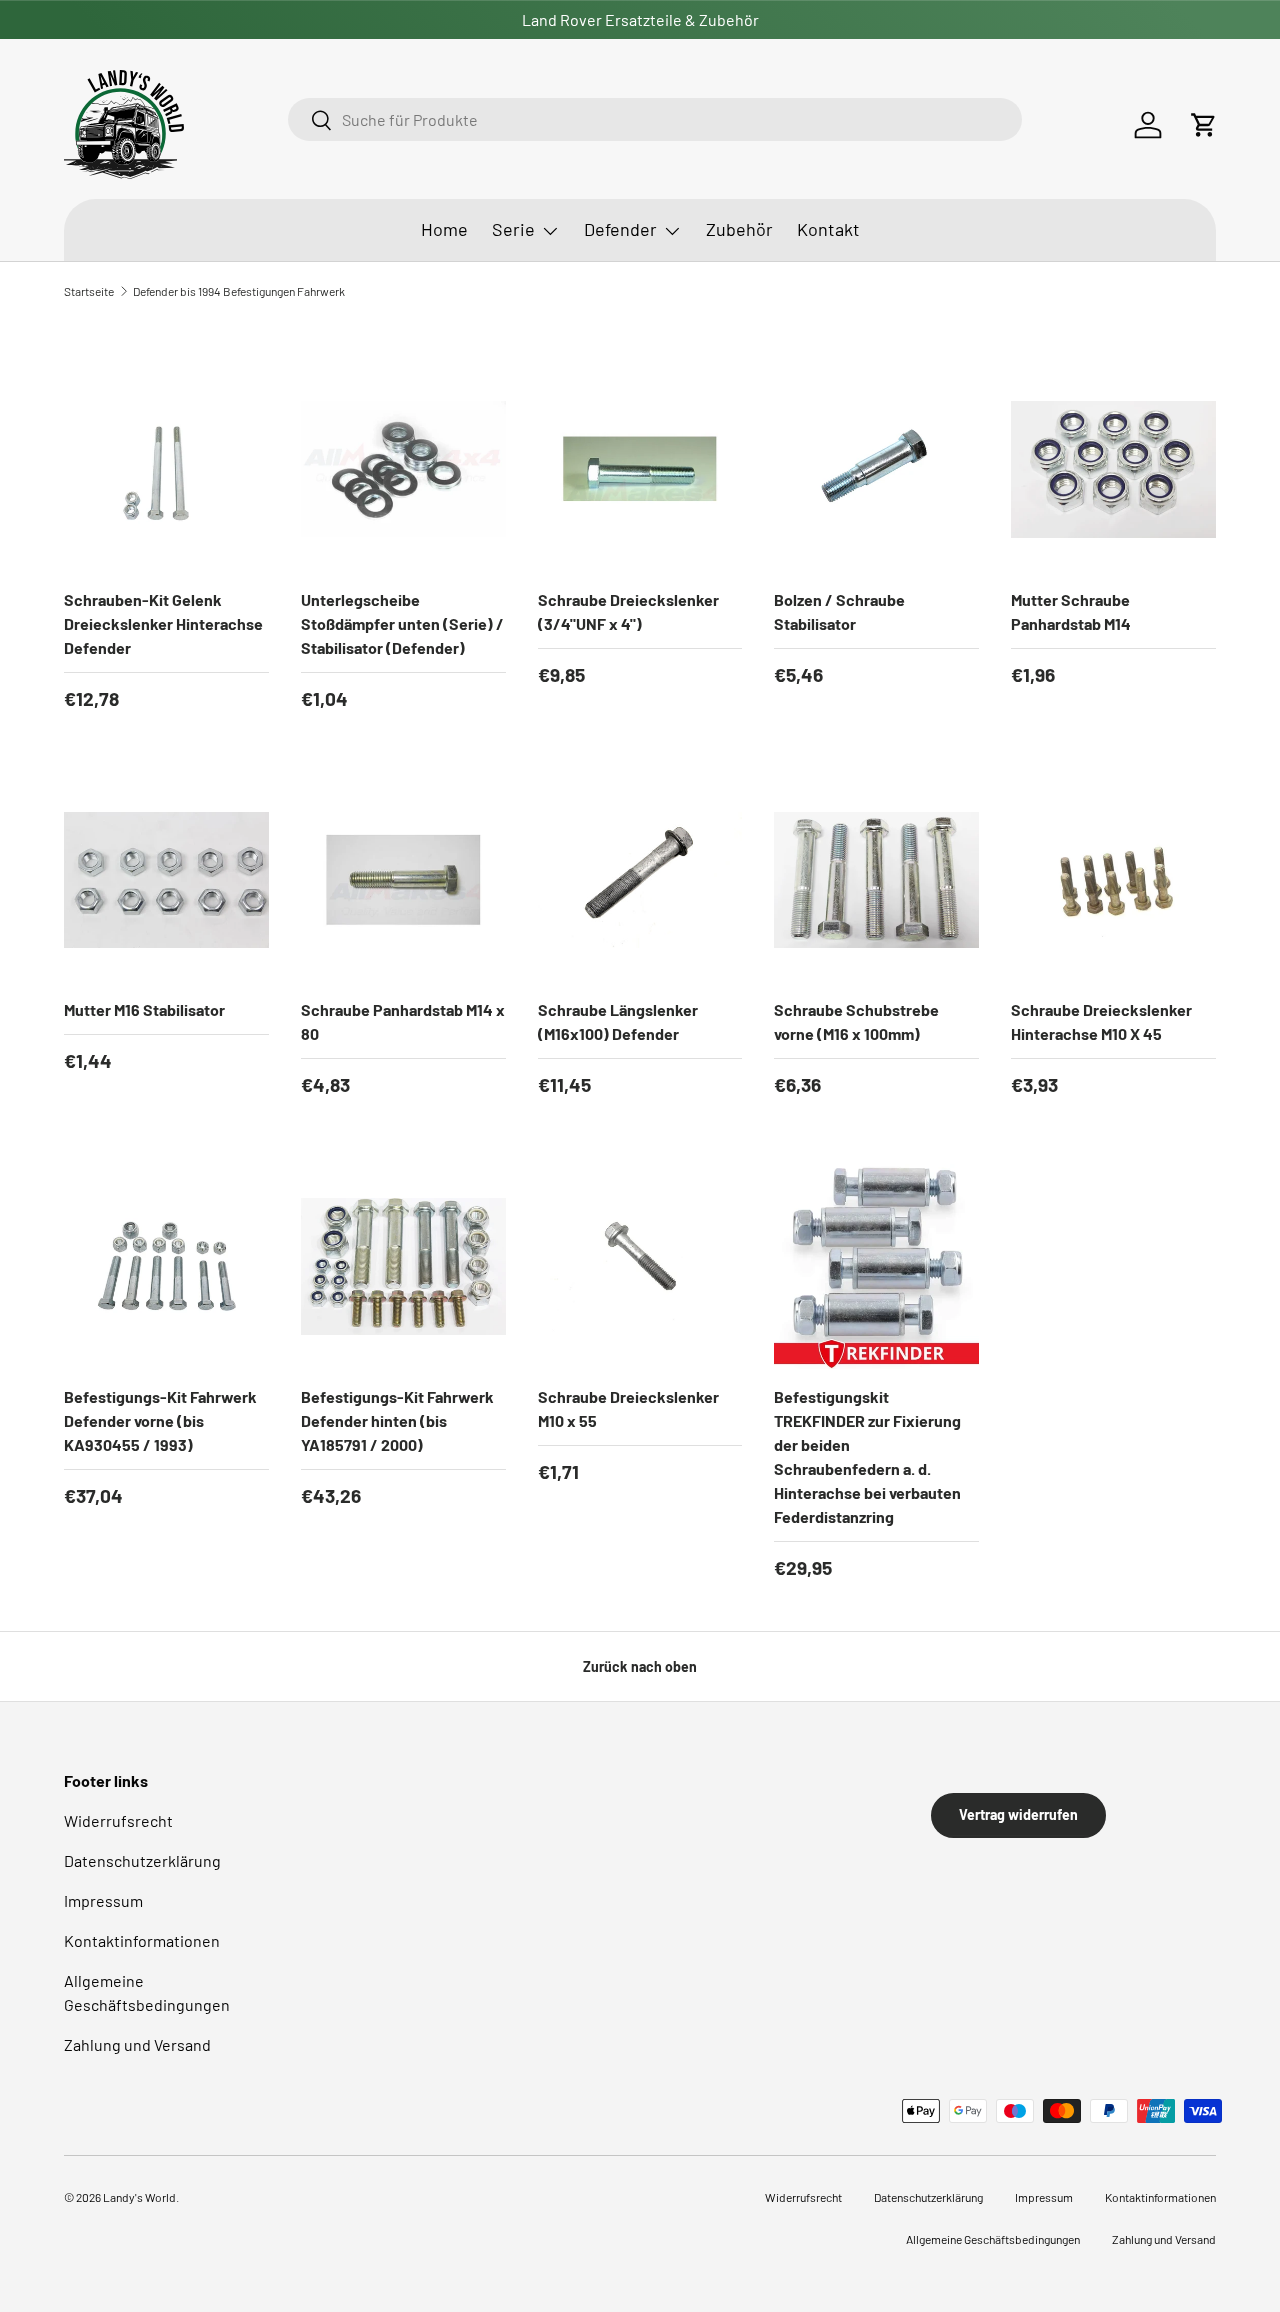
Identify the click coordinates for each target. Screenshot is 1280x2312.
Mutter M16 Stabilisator (144, 1009)
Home (444, 229)
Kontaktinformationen (142, 1940)
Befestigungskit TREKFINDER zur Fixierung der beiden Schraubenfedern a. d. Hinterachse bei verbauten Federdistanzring (867, 1456)
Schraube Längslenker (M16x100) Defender (618, 1021)
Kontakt (828, 229)
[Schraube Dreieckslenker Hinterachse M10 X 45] (1113, 880)
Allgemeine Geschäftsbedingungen (993, 2239)
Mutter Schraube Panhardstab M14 (1071, 611)
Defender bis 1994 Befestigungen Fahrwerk (239, 291)
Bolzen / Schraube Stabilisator (839, 611)
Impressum (103, 1900)
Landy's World (139, 2197)
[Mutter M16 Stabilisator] (166, 880)
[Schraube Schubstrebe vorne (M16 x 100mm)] (876, 880)
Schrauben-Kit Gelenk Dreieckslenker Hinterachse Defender (163, 623)
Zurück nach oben (640, 1666)
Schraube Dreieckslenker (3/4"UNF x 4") (628, 611)
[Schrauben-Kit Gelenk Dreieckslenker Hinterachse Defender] (166, 469)
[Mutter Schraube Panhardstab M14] (1113, 469)
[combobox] (654, 119)
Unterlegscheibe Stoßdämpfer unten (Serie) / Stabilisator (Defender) (402, 623)
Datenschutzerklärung (142, 1860)
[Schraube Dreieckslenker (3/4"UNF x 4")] (640, 469)
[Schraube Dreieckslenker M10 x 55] (640, 1266)
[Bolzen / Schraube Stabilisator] (876, 469)
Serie (513, 229)
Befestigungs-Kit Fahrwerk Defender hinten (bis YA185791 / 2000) (397, 1420)
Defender (620, 229)
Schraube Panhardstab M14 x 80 (403, 1021)
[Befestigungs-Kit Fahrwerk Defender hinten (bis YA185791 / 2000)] (403, 1266)
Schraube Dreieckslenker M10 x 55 (628, 1408)
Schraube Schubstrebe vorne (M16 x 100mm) (856, 1021)
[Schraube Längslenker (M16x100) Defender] (640, 880)
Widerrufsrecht (118, 1820)
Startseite (89, 291)
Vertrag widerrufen (1018, 1814)
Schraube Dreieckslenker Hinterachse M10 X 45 (1101, 1021)
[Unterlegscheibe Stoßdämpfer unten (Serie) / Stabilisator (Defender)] (403, 469)
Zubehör (739, 229)
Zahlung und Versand (137, 2044)
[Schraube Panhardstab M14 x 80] (403, 880)
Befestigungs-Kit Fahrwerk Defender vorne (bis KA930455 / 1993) (160, 1420)
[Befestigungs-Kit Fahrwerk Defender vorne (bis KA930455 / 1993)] (166, 1266)
